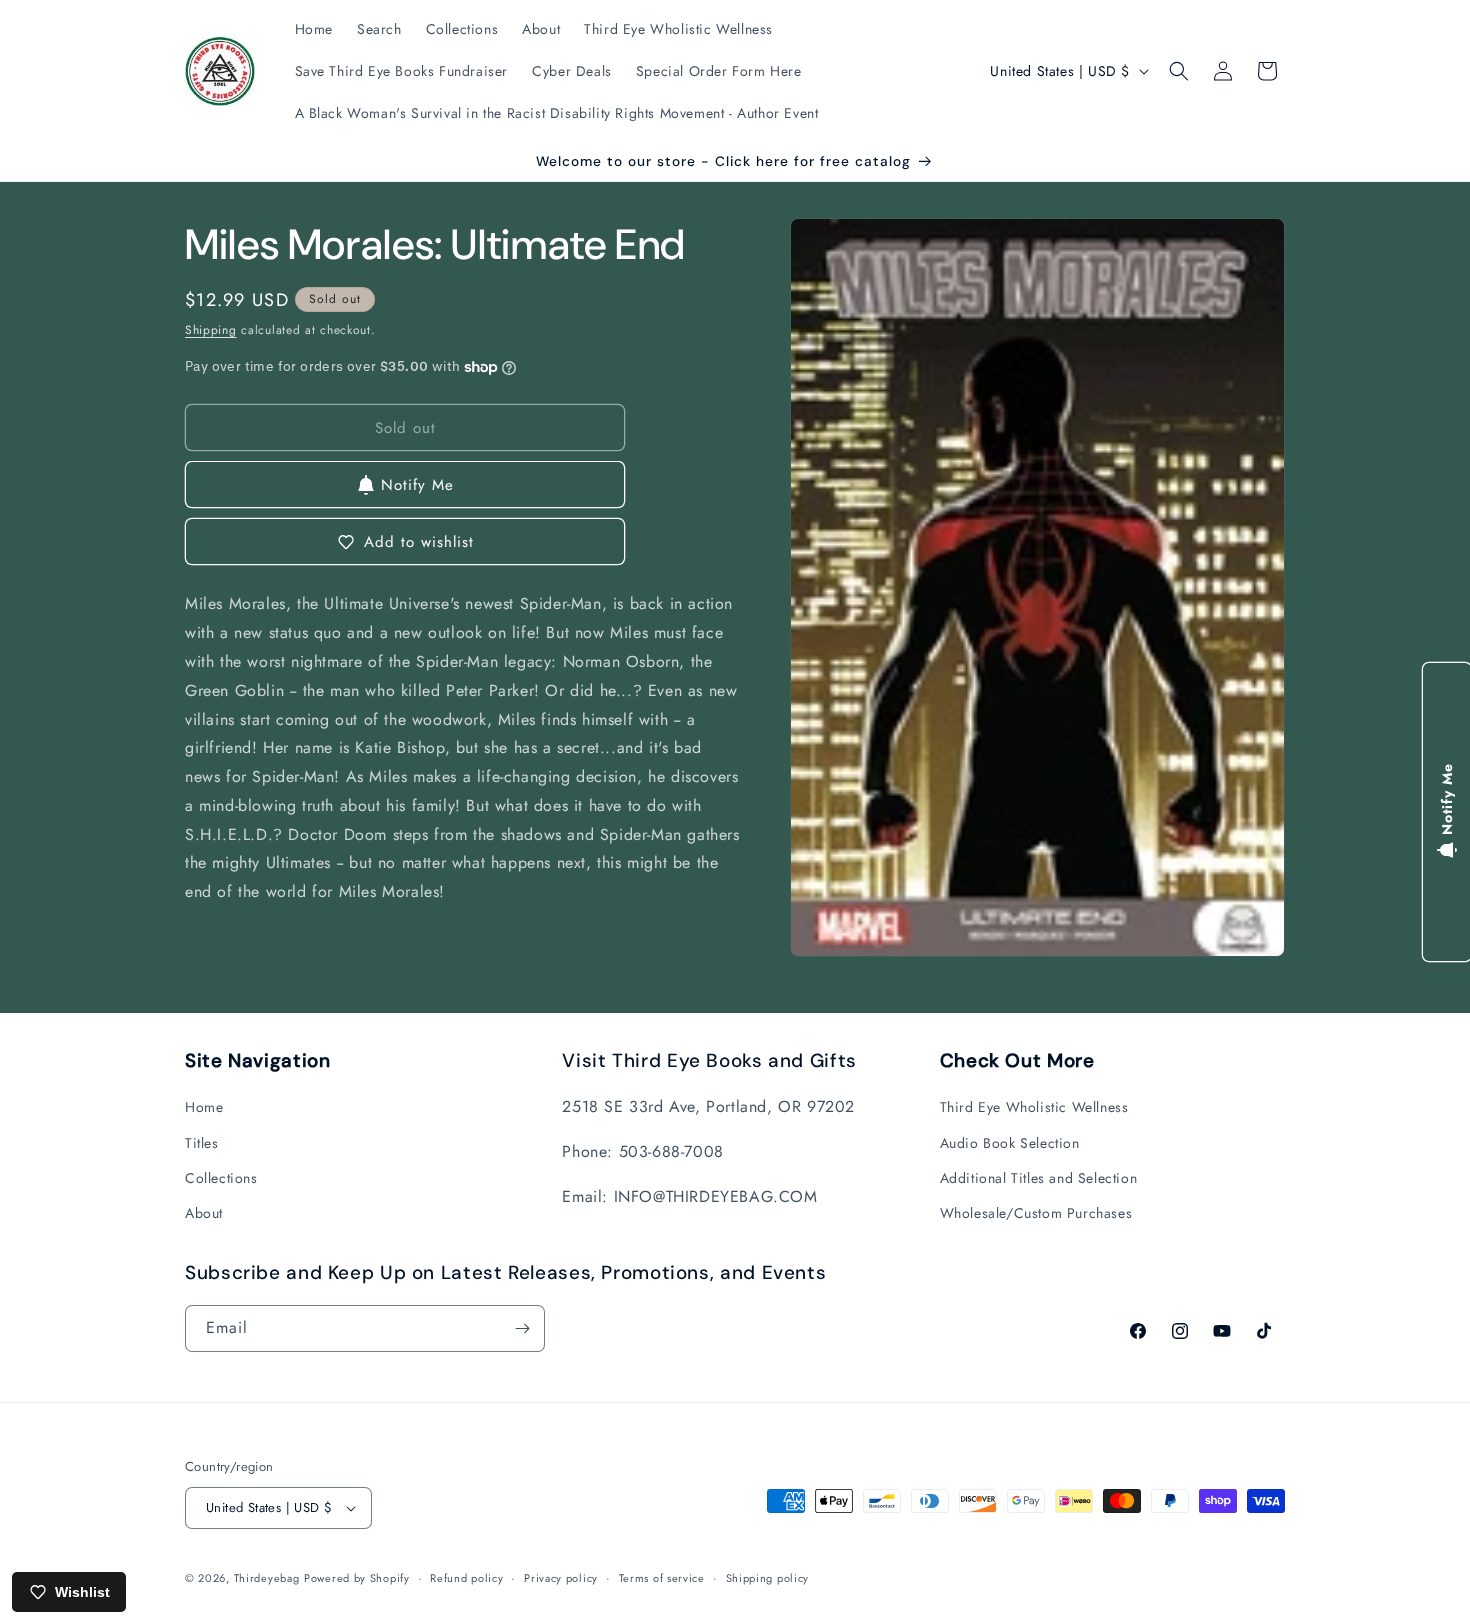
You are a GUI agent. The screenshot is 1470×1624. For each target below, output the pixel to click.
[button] (1179, 71)
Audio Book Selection (1010, 1143)
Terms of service (662, 1578)
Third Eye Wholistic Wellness (1034, 1107)
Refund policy (466, 1578)
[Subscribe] (522, 1328)
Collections (221, 1178)
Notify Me (417, 485)
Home (204, 1107)
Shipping (211, 330)
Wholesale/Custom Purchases (1036, 1213)
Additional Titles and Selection (1039, 1178)
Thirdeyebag (267, 1578)
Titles (202, 1143)
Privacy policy (561, 1578)
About (204, 1213)
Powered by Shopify (357, 1578)
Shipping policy (768, 1578)
